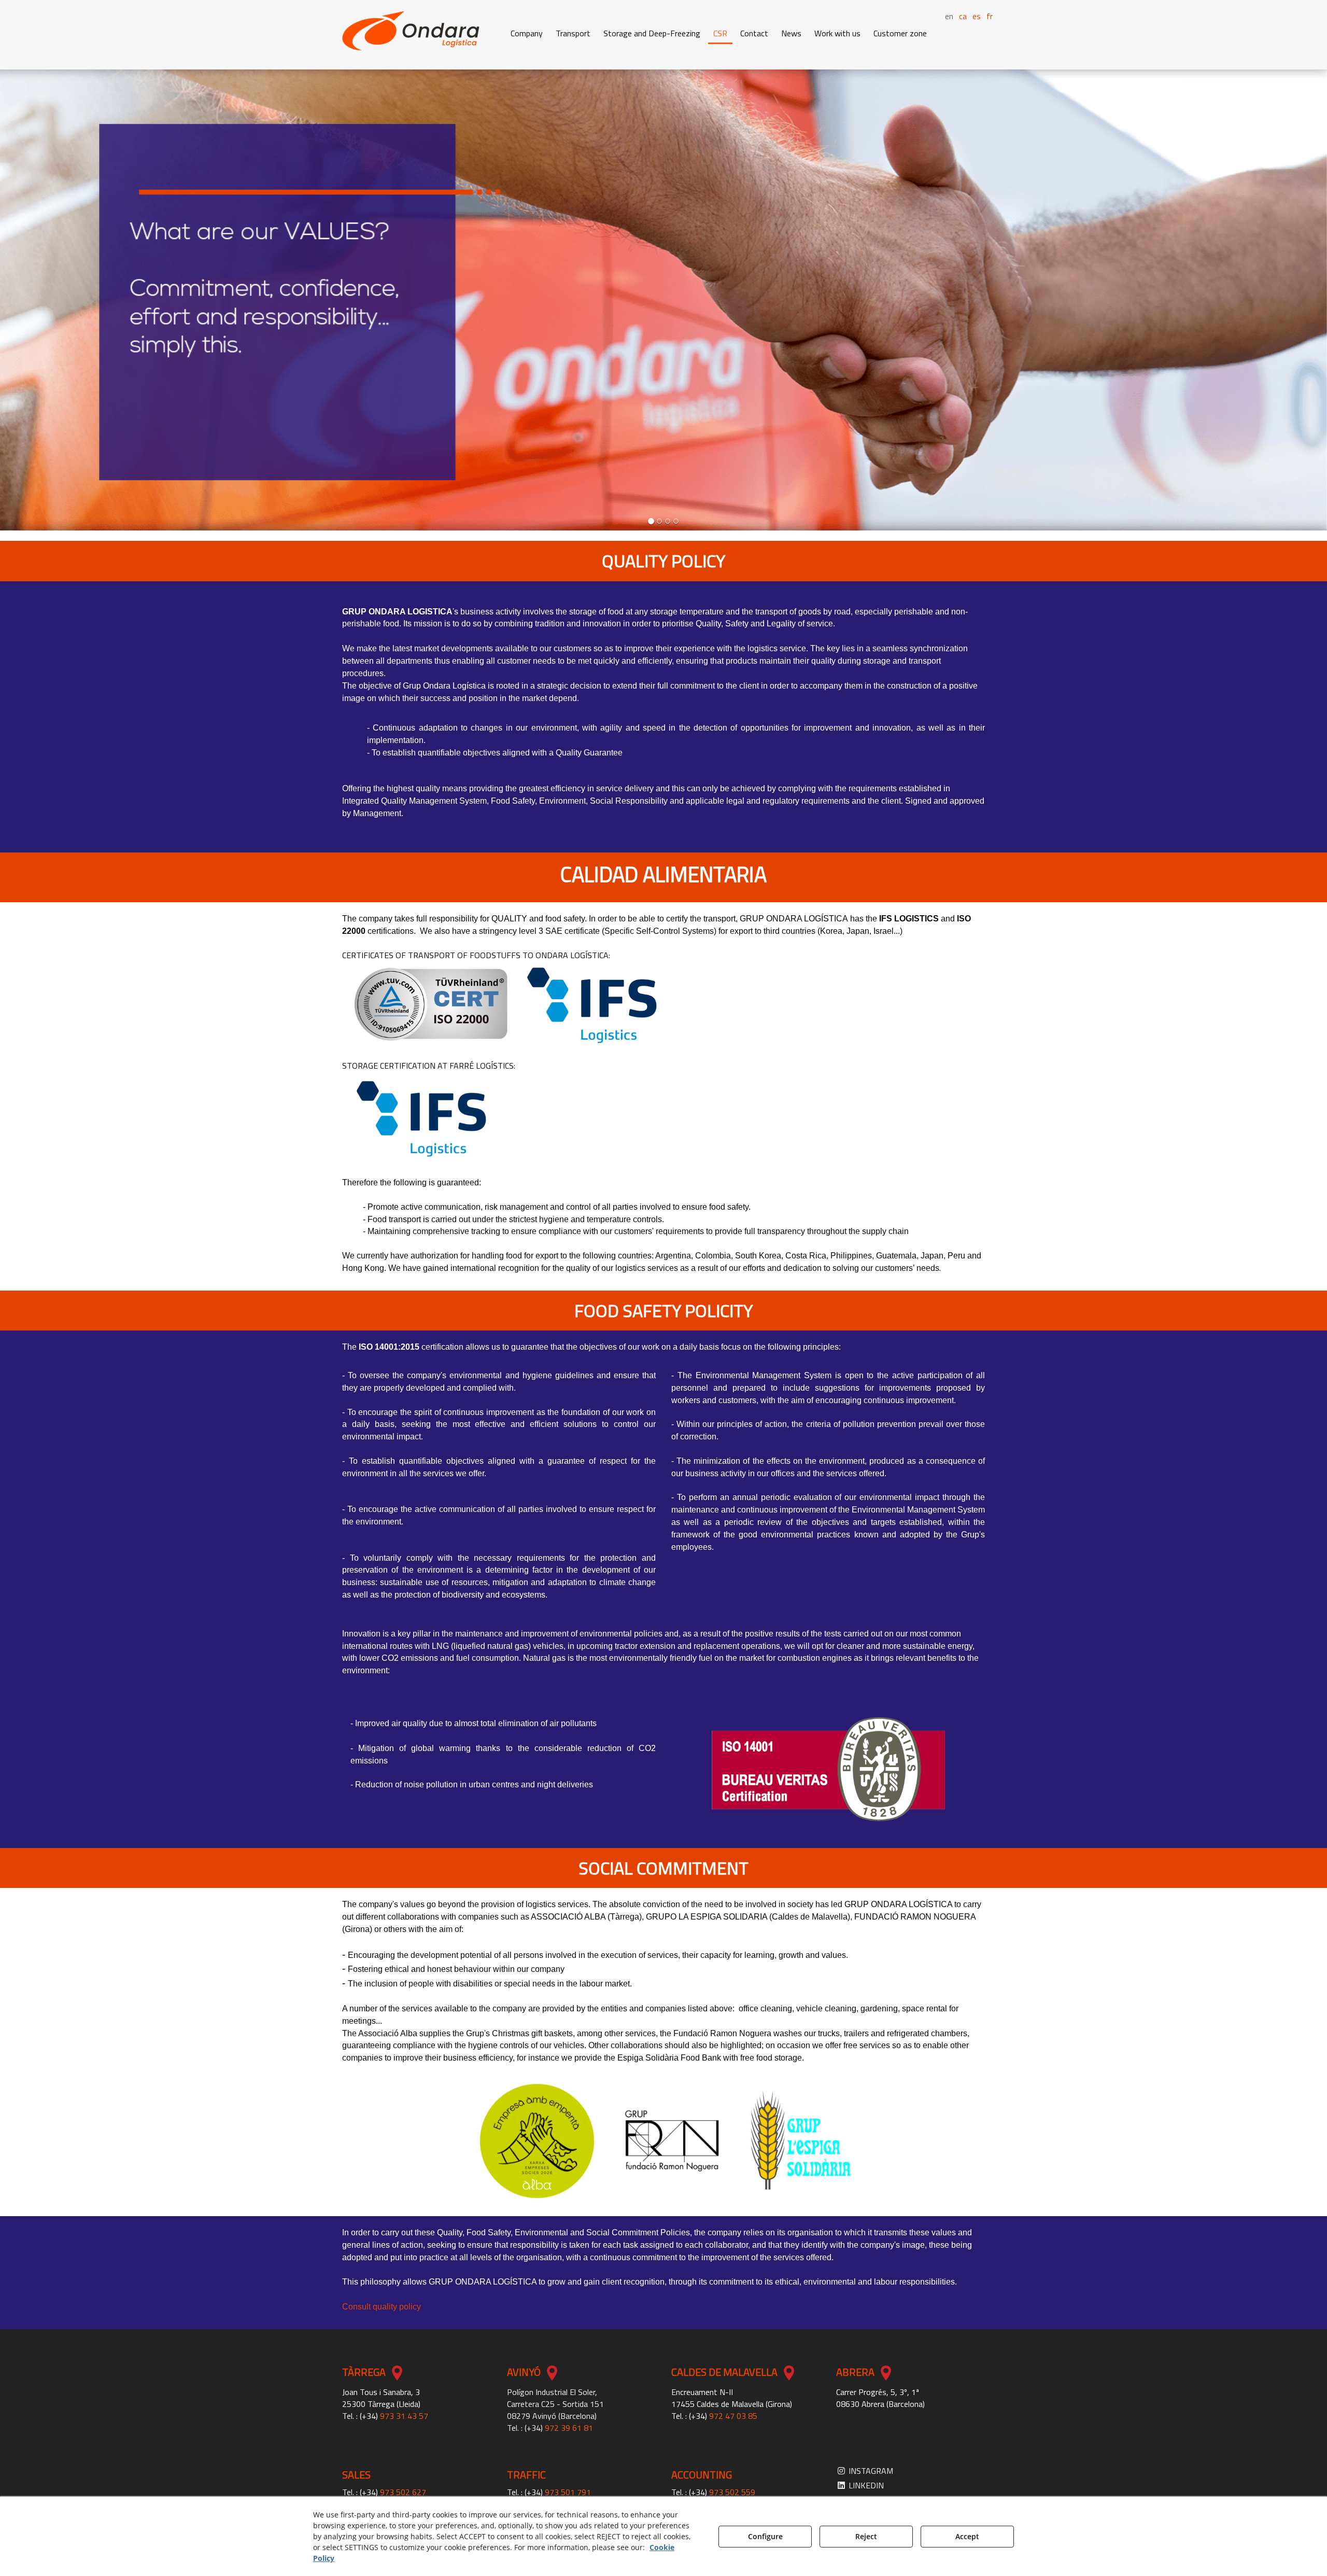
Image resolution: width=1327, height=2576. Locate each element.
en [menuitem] (949, 16)
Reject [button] (866, 2536)
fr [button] (990, 16)
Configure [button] (765, 2536)
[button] (411, 31)
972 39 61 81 (569, 2428)
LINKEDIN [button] (865, 2485)
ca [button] (963, 16)
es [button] (977, 16)
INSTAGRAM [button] (870, 2471)
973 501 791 (568, 2492)
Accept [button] (967, 2536)
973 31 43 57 (404, 2416)
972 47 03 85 (733, 2416)
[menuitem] (958, 15)
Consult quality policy (382, 2307)
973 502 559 (732, 2492)
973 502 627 (403, 2492)
